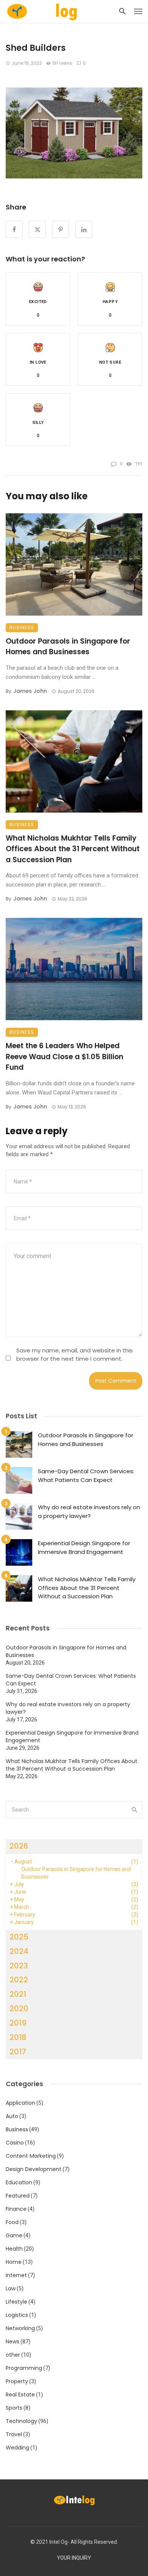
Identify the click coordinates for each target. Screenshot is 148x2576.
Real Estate (20, 2395)
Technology (21, 2421)
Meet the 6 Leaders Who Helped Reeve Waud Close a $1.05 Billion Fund (65, 1057)
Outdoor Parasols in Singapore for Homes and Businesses (68, 647)
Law (11, 2288)
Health (14, 2249)
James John (30, 691)
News (13, 2342)
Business (22, 628)
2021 (18, 1994)
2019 (18, 2023)
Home (14, 2262)
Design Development (34, 2169)
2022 (19, 1980)
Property (17, 2381)
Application (20, 2103)
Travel (14, 2434)
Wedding (17, 2448)
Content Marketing (31, 2156)
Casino (15, 2143)
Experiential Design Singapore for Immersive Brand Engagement (84, 1547)
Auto (12, 2116)
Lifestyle (17, 2302)
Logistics (17, 2315)
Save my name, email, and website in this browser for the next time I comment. (75, 1354)
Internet (16, 2275)
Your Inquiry (74, 2558)
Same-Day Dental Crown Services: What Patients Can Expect (86, 1476)
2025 (19, 1937)
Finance (16, 2209)
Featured (18, 2196)
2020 (19, 2009)
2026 (19, 1846)
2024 (19, 1951)
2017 (18, 2052)
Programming (24, 2368)
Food (12, 2222)
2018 (18, 2037)
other (13, 2355)
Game (14, 2235)
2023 (19, 1966)
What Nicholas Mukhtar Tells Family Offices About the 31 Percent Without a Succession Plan (73, 849)
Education (19, 2182)
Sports (14, 2408)
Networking (20, 2328)
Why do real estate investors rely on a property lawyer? (89, 1512)
